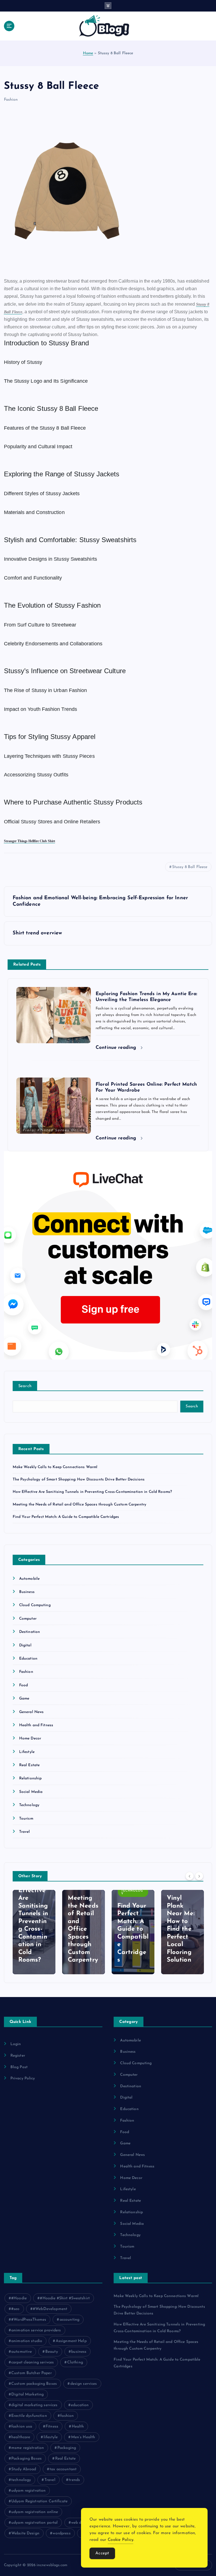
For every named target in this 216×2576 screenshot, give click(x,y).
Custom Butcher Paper (31, 2373)
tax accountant (63, 2469)
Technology (29, 1805)
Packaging (67, 2448)
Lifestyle (27, 1752)
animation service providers (36, 2330)
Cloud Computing (35, 1605)
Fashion (11, 100)
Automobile (29, 1579)
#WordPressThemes (29, 2320)
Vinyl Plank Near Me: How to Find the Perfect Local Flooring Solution (181, 1929)
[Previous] (190, 1876)
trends (74, 2480)
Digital (25, 1645)
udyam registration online (35, 2512)
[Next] (199, 1876)
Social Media (31, 1792)
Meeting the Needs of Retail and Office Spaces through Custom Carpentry (80, 1505)
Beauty (52, 2352)
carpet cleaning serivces (32, 2362)
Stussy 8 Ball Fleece (190, 867)
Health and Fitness (36, 1725)
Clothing (75, 2362)
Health (78, 2427)
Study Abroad (24, 2469)
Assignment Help (71, 2341)
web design (81, 2523)
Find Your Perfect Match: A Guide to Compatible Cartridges (66, 1517)
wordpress (61, 2533)
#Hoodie (19, 2298)
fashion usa (22, 2427)
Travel (25, 1832)
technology (21, 2480)
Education (28, 1659)
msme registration (28, 2448)
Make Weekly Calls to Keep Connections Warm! (55, 1467)
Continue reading (117, 1048)
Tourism (26, 1819)
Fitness (52, 2427)
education (80, 2405)
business (79, 2352)
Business (27, 1592)
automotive (22, 2352)
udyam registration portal (34, 2523)
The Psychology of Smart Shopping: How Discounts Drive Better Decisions (79, 1479)
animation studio (27, 2341)
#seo (15, 2309)
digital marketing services (34, 2405)
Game (24, 1699)
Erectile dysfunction (29, 2416)
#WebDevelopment (50, 2309)
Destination (30, 1632)
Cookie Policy (121, 2540)
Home (88, 53)
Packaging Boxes (26, 2459)
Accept (102, 2553)
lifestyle (51, 2437)
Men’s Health (83, 2437)
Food (24, 1685)
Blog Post (19, 2067)
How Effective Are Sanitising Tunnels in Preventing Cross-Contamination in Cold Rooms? (92, 1492)
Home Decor (30, 1738)
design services (84, 2384)
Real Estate (30, 1765)
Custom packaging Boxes (34, 2384)
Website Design (25, 2533)
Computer (28, 1619)
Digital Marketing (27, 2394)
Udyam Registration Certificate (39, 2501)
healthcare (21, 2437)
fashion (67, 2416)
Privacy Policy (23, 2078)
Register (18, 2056)
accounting (69, 2320)
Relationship (31, 1778)
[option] (34, 1932)
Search (25, 1386)
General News (31, 1712)
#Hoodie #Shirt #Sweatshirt (65, 2298)
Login (16, 2044)
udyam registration (28, 2491)
